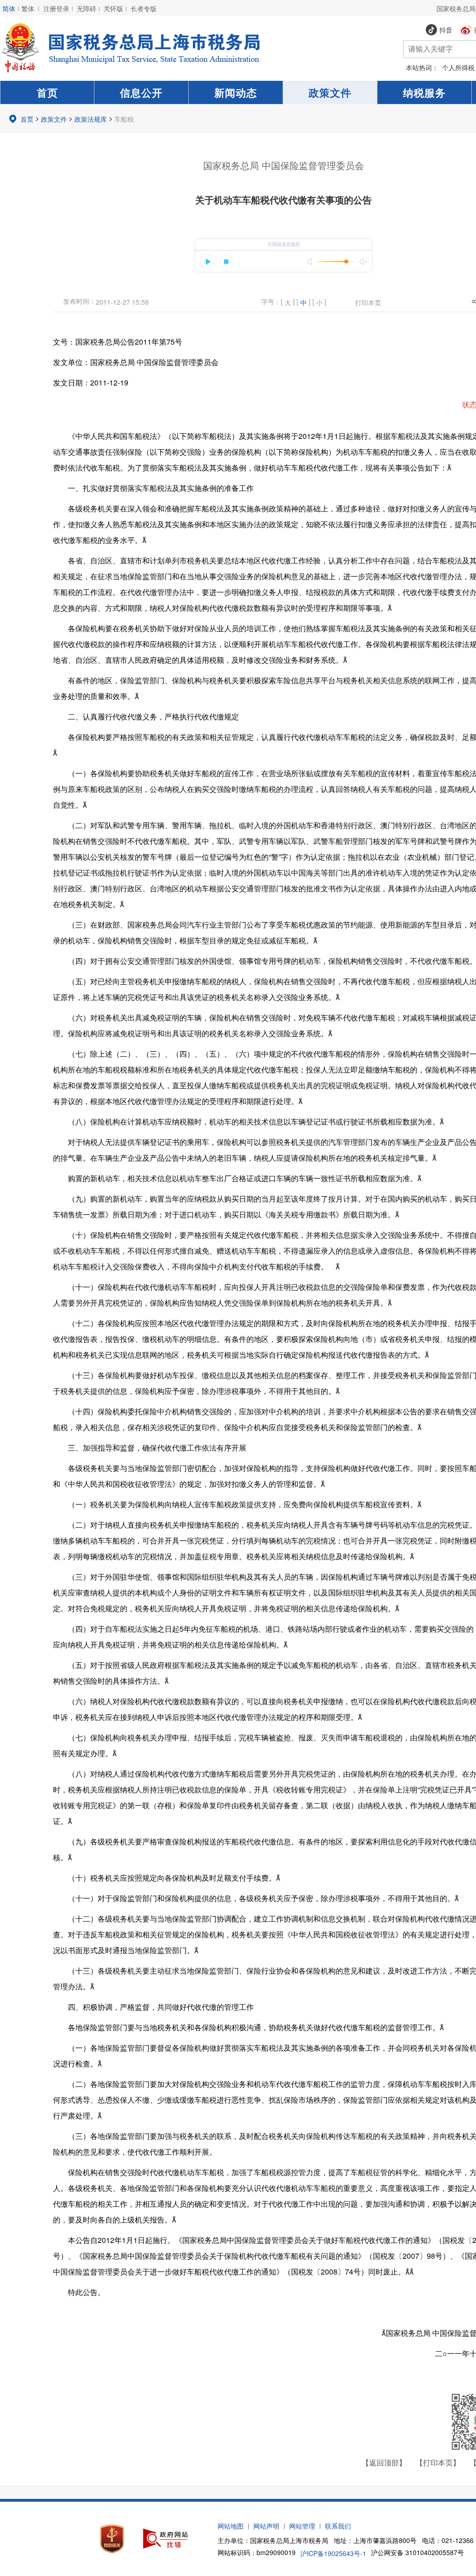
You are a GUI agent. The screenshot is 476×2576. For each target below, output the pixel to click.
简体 (9, 8)
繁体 (28, 8)
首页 (47, 92)
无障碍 (86, 8)
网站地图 (231, 2526)
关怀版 (113, 8)
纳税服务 (424, 92)
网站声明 (266, 2526)
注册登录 (56, 8)
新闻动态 (236, 92)
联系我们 (338, 2526)
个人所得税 (458, 67)
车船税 (124, 119)
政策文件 (330, 92)
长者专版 (144, 8)
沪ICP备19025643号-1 (333, 2553)
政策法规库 (91, 119)
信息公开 (141, 92)
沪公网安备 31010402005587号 (417, 2552)
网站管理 (302, 2526)
